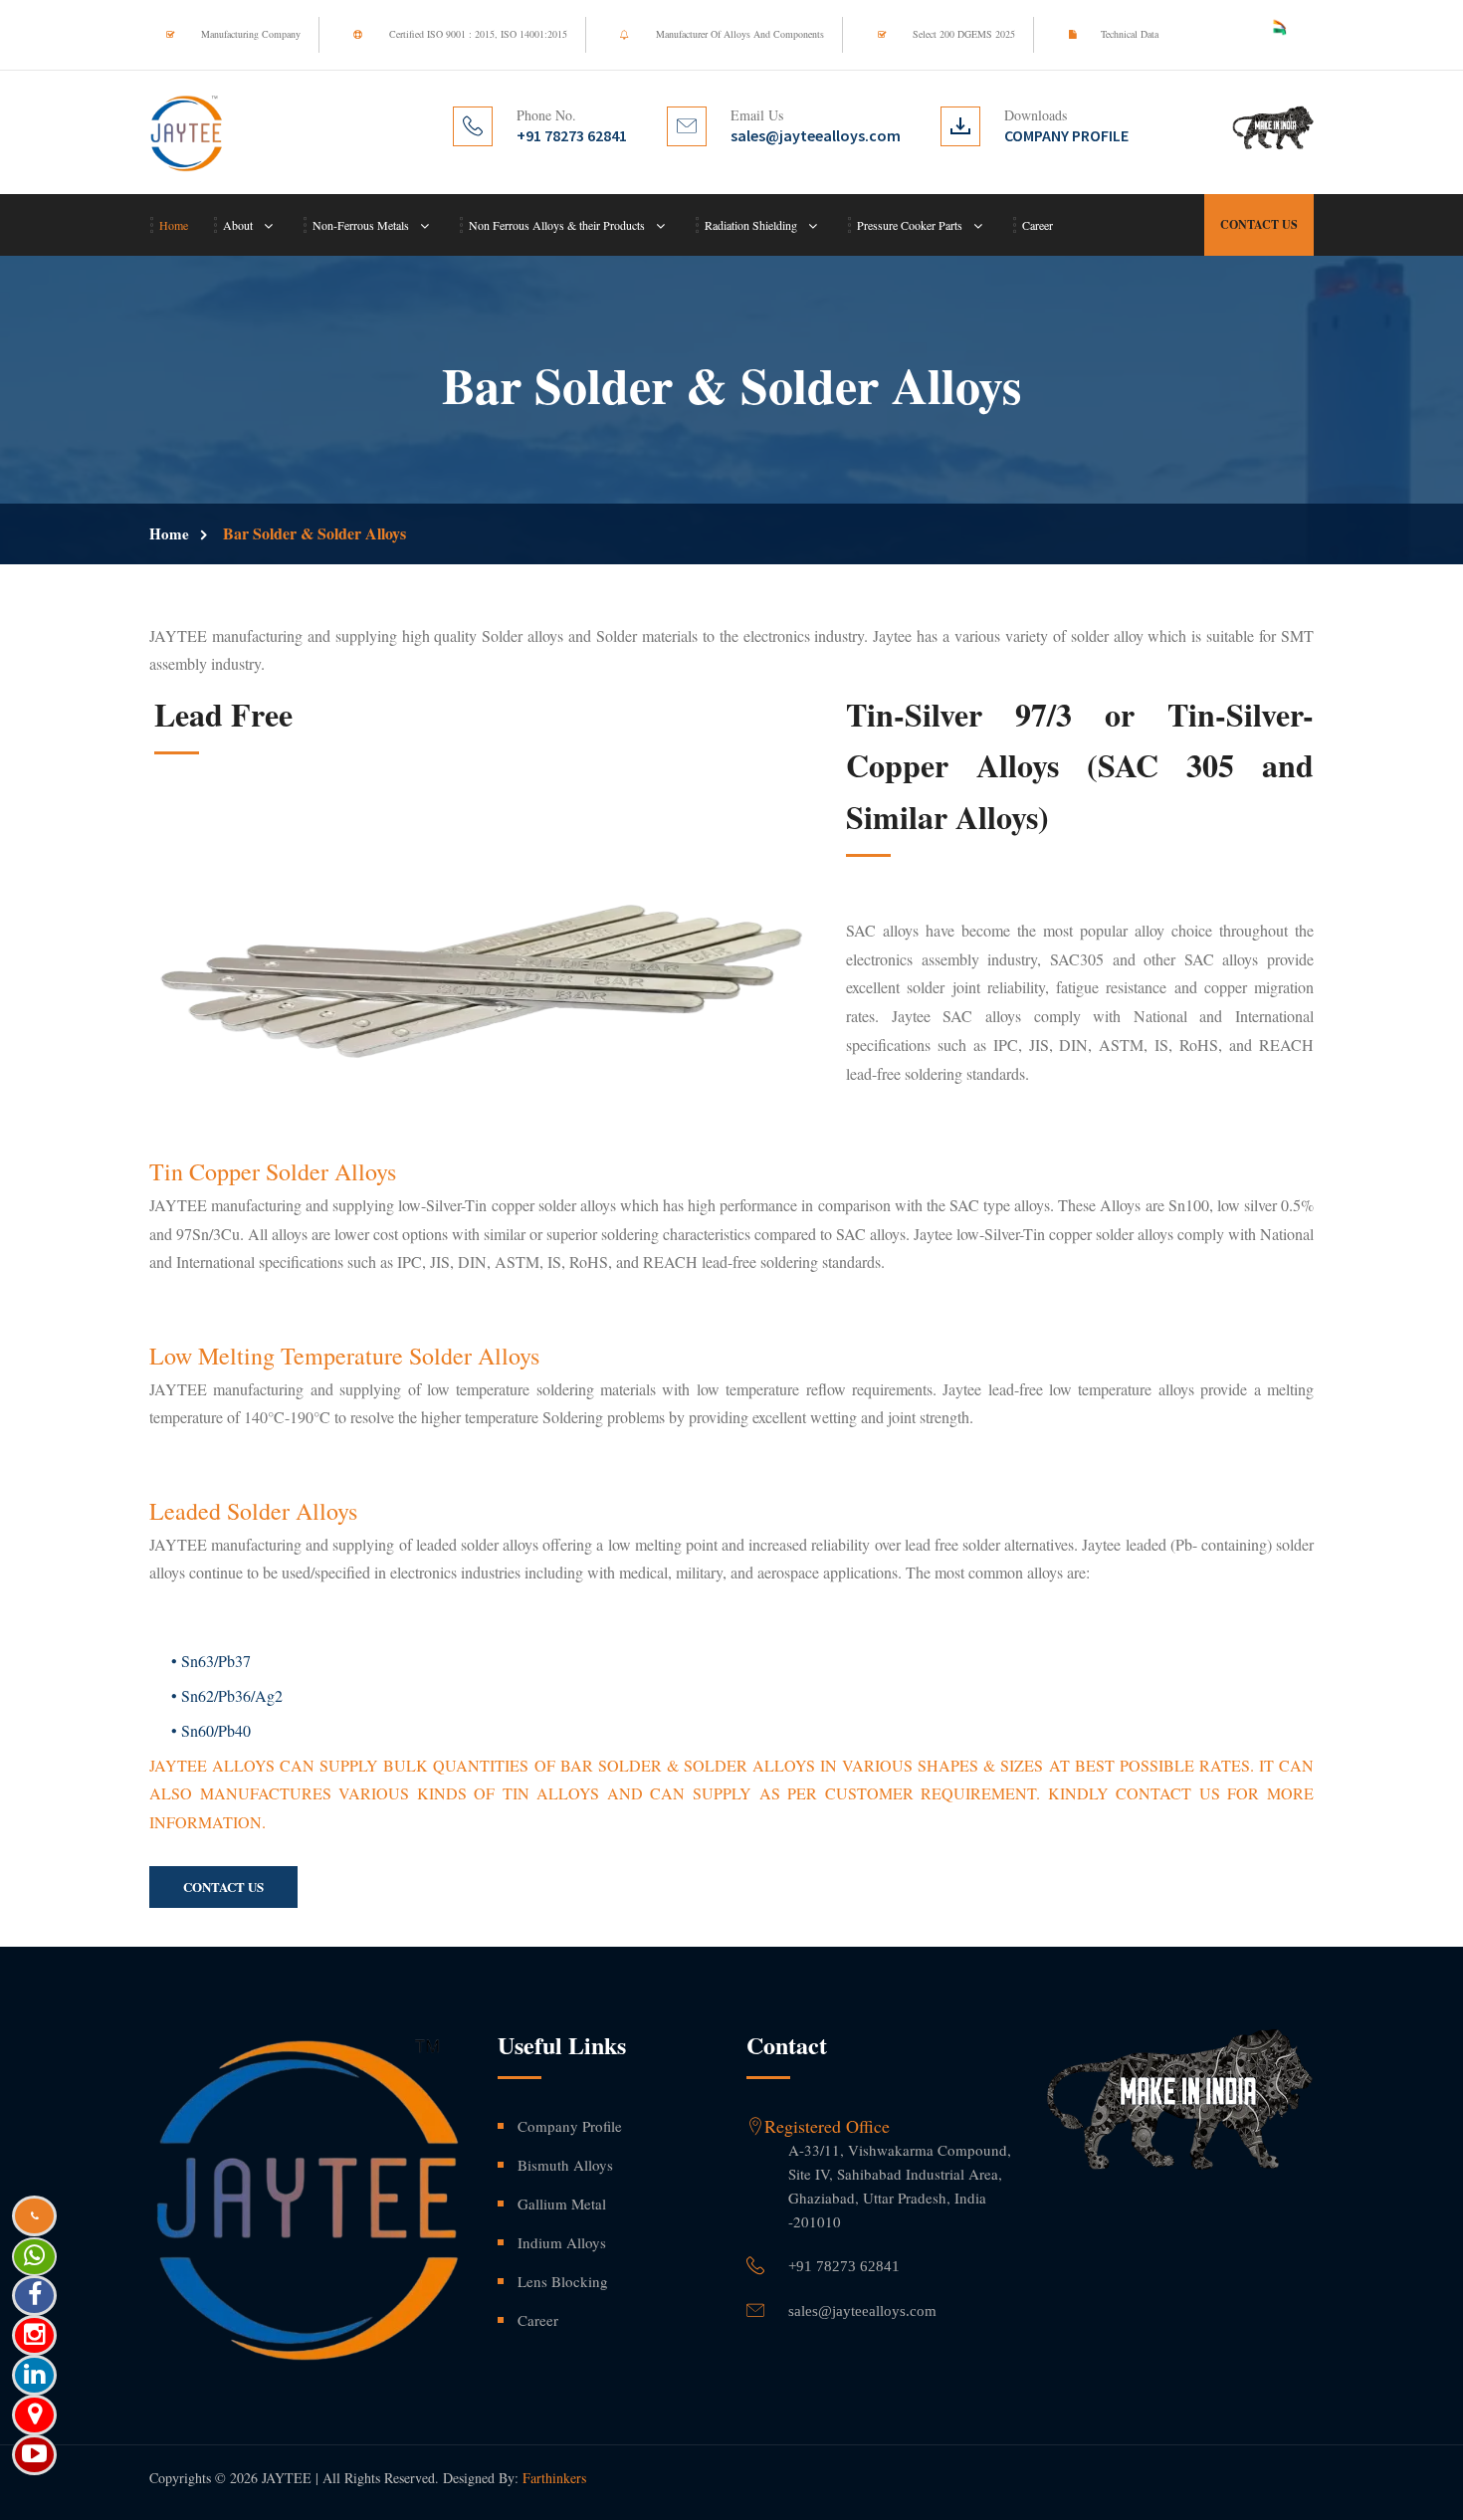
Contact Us (1259, 224)
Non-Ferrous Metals (361, 225)
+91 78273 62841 (844, 2266)
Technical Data (1130, 34)
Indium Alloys (562, 2242)
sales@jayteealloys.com (862, 2311)
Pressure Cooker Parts (910, 225)
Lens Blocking (563, 2281)
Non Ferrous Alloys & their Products (557, 225)
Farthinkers (554, 2478)
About (238, 225)
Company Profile (570, 2126)
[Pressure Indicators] (483, 976)
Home (174, 225)
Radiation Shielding (751, 225)
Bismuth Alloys (565, 2165)
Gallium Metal (562, 2204)
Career (1038, 225)
